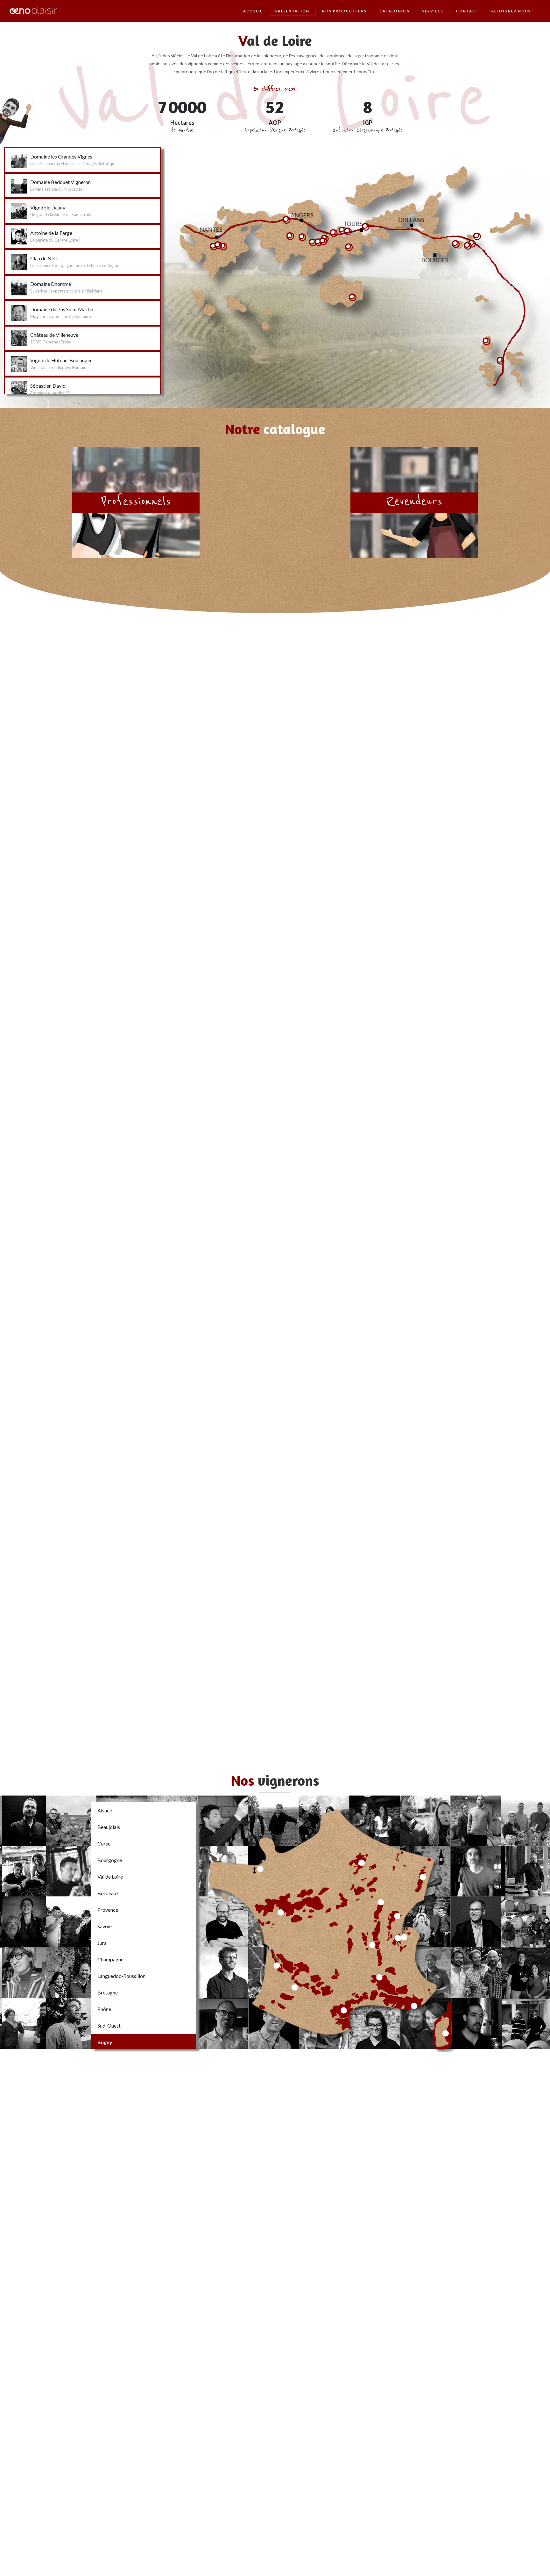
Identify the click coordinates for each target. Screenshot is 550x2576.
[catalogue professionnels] (136, 503)
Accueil (253, 11)
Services (433, 11)
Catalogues (395, 11)
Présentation (292, 11)
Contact (467, 11)
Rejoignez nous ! (513, 11)
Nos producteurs (344, 11)
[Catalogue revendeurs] (414, 503)
